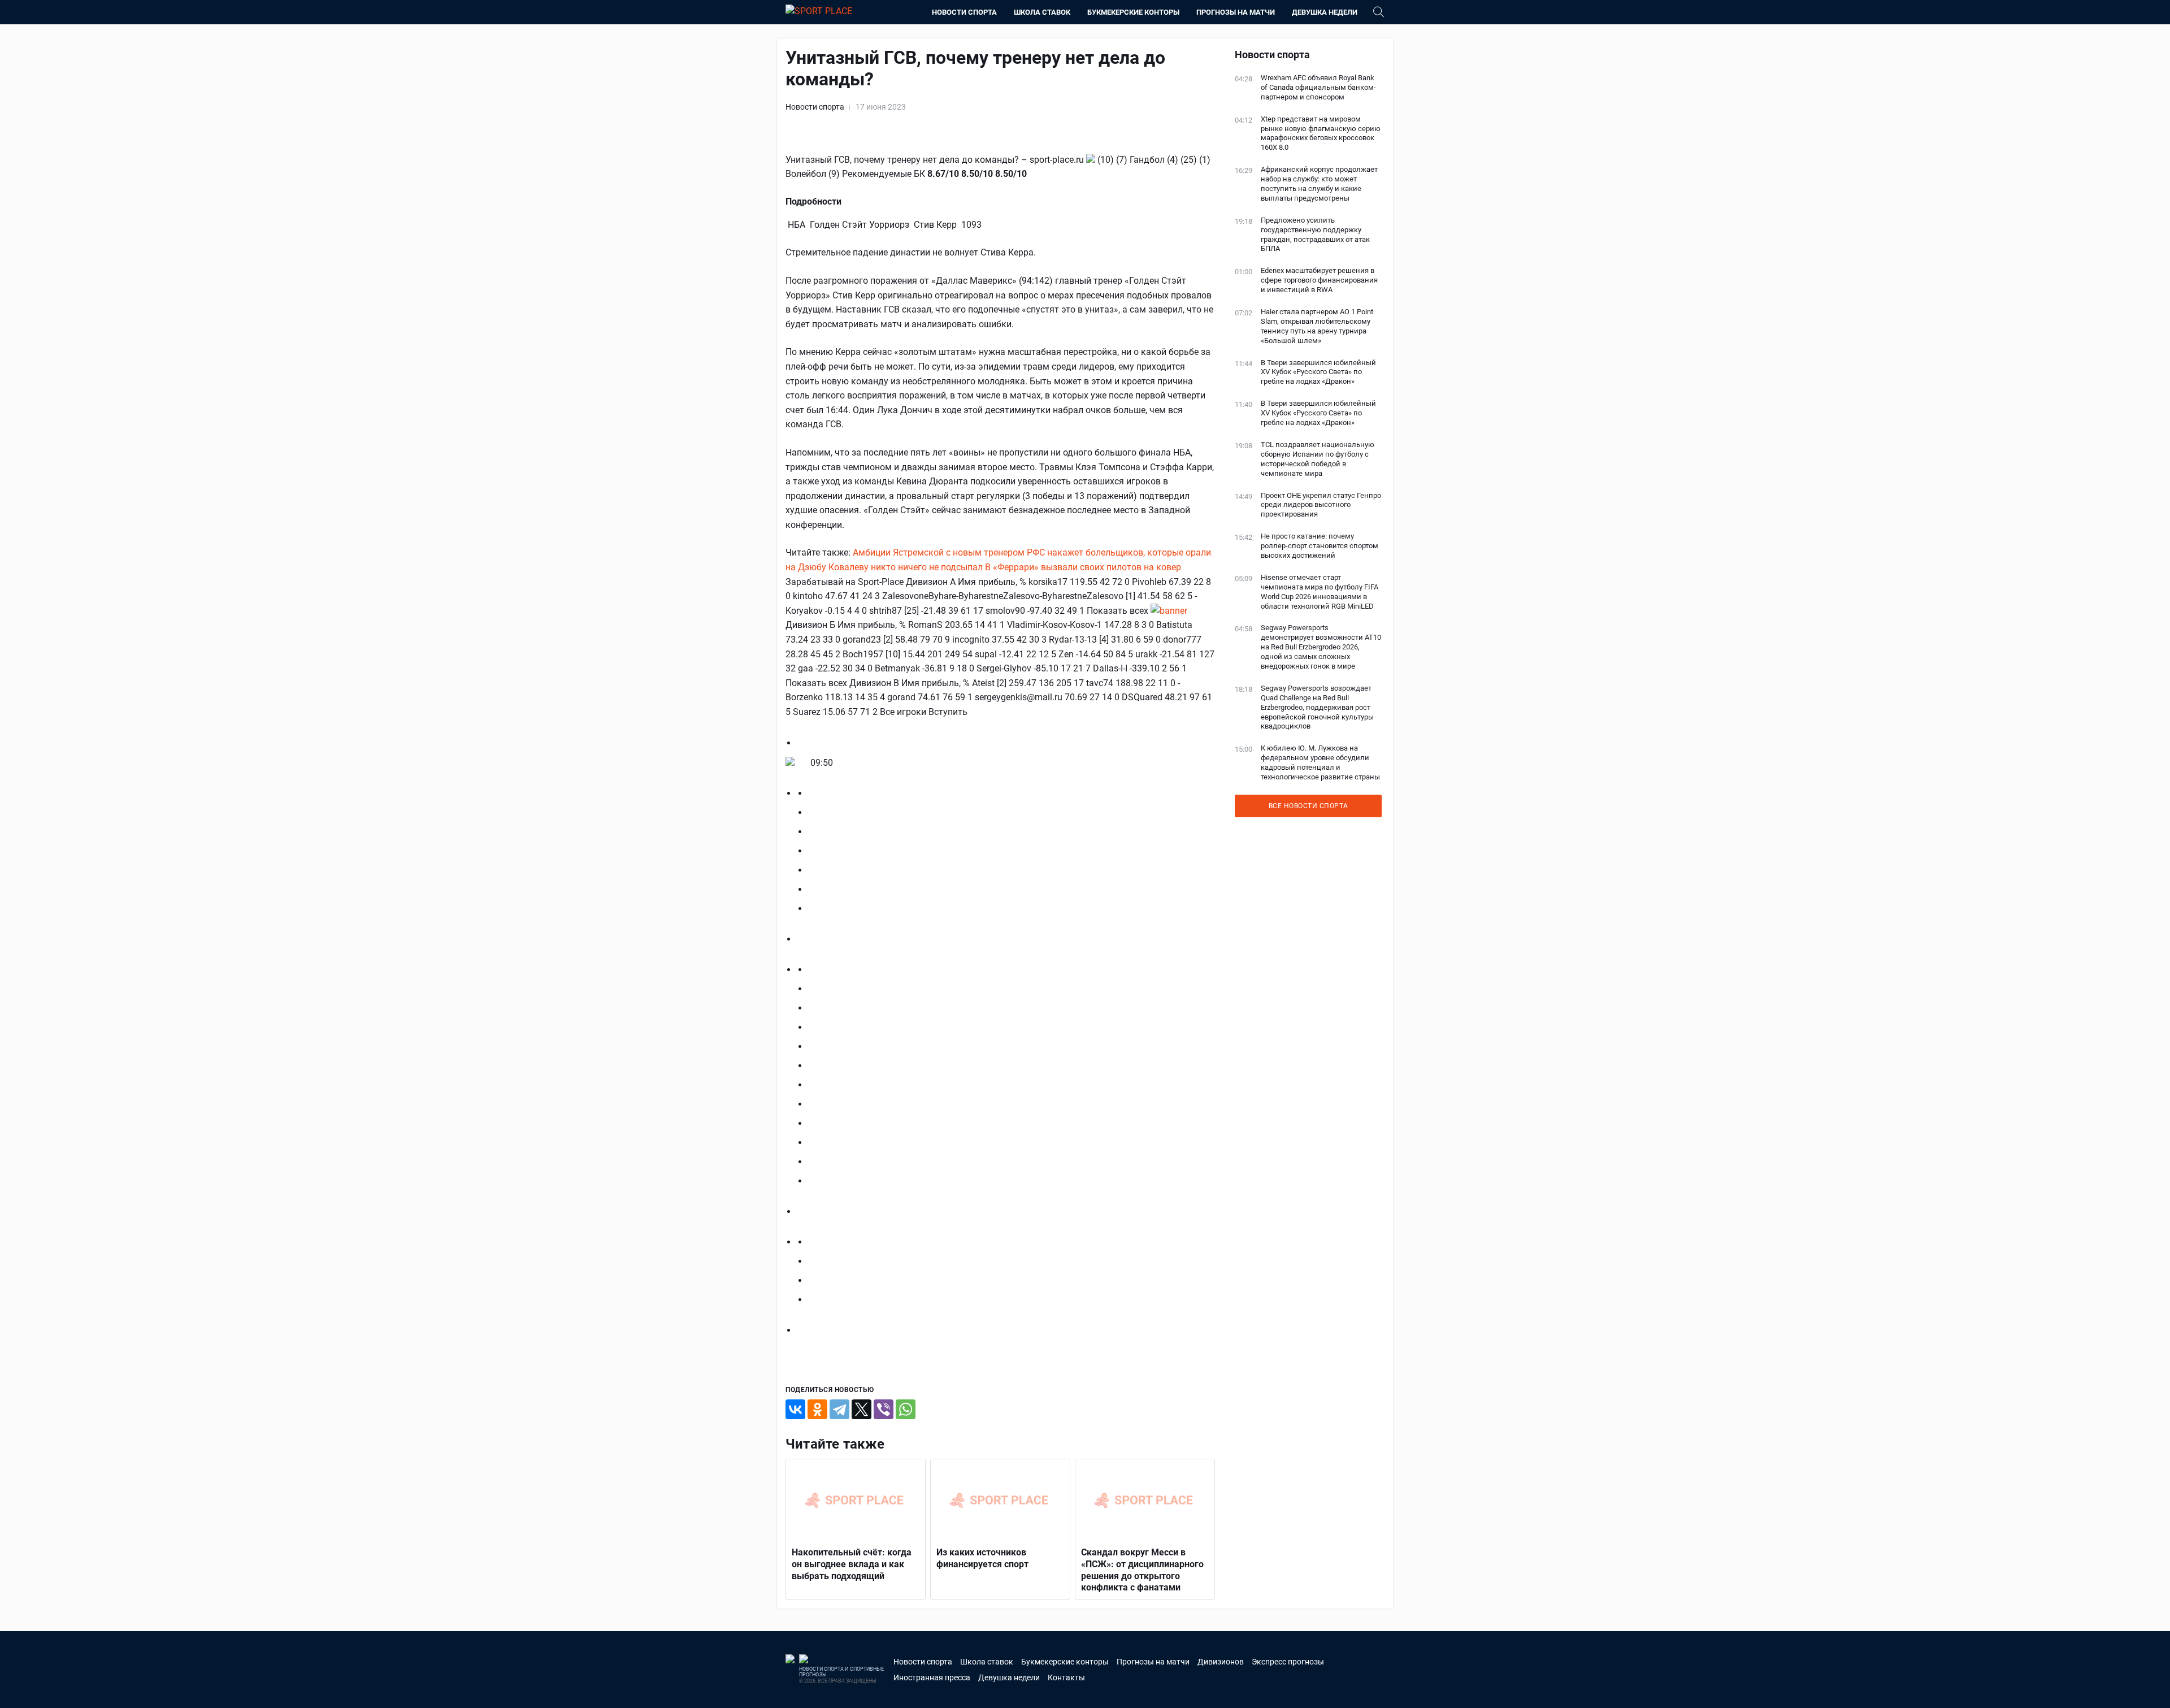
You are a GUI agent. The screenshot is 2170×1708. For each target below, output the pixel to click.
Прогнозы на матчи (1236, 12)
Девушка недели (1325, 12)
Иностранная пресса (932, 1677)
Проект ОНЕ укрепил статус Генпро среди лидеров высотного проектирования (1321, 505)
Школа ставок (1042, 12)
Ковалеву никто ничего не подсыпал (906, 567)
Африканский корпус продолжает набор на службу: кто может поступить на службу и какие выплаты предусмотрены (1319, 184)
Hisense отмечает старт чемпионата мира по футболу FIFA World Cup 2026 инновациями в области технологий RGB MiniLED (1320, 592)
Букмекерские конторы (1133, 12)
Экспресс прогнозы (1288, 1662)
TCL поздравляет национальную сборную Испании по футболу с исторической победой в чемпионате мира (1318, 459)
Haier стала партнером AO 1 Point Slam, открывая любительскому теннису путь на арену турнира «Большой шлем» (1317, 326)
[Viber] (884, 1409)
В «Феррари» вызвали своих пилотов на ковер (1083, 567)
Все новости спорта (1308, 806)
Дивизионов (1221, 1662)
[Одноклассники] (817, 1409)
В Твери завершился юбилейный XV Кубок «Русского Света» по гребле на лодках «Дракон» (1318, 372)
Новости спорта (964, 12)
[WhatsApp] (906, 1409)
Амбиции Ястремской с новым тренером (939, 552)
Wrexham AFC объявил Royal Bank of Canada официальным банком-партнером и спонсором (1318, 87)
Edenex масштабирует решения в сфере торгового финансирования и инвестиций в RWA (1319, 280)
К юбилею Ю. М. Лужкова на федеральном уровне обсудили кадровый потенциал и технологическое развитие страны (1320, 762)
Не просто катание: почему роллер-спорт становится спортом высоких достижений (1320, 546)
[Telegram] (839, 1409)
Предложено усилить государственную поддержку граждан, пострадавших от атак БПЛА (1315, 235)
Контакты (1066, 1677)
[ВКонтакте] (795, 1409)
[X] (862, 1409)
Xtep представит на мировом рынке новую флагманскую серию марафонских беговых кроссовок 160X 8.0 (1321, 133)
